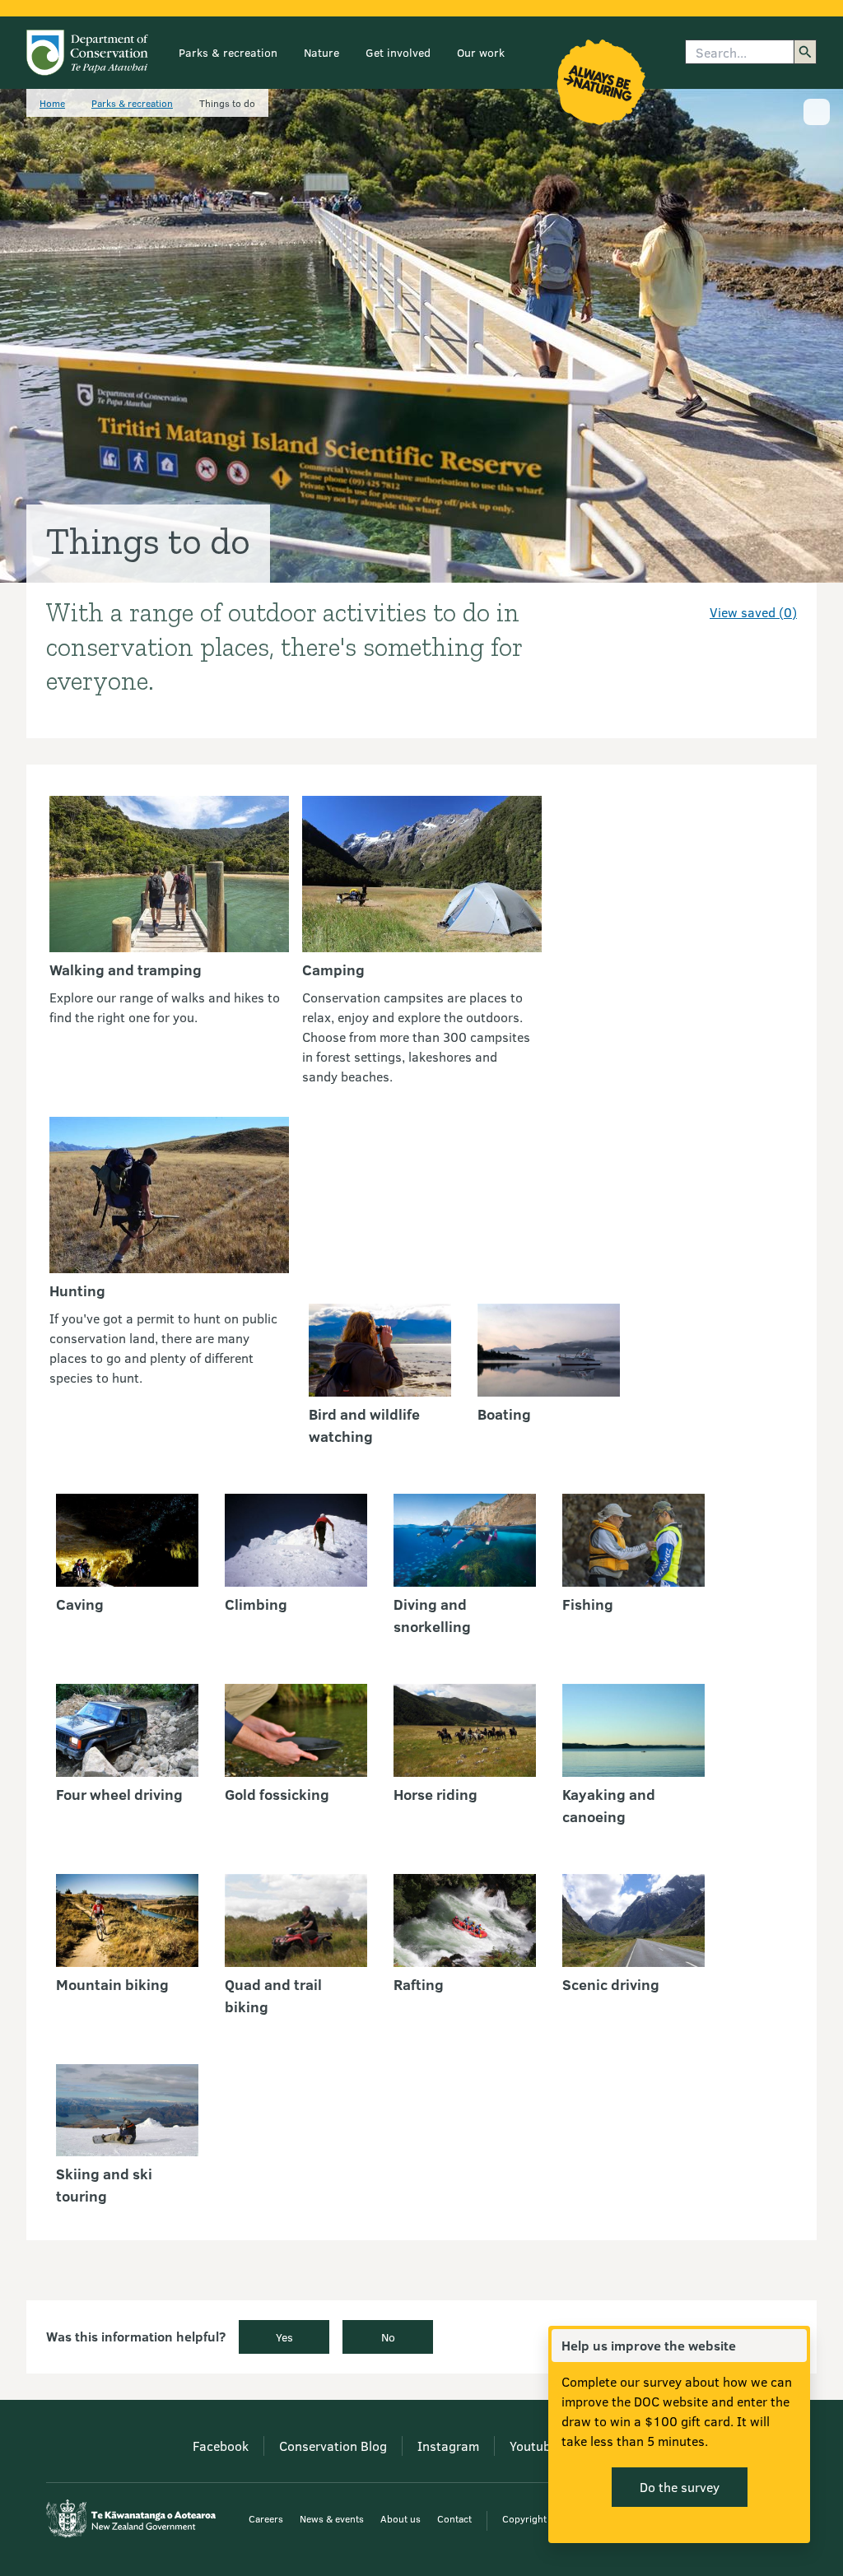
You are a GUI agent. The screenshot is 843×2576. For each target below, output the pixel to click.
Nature (321, 52)
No (388, 2337)
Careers (266, 2518)
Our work (481, 52)
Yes (284, 2337)
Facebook (221, 2446)
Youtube (533, 2446)
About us (401, 2518)
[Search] (805, 52)
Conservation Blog (333, 2446)
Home (52, 103)
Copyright (524, 2518)
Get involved (398, 52)
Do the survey (680, 2487)
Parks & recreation (228, 52)
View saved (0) (753, 612)
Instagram (448, 2446)
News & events (332, 2518)
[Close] (794, 2346)
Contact (454, 2518)
